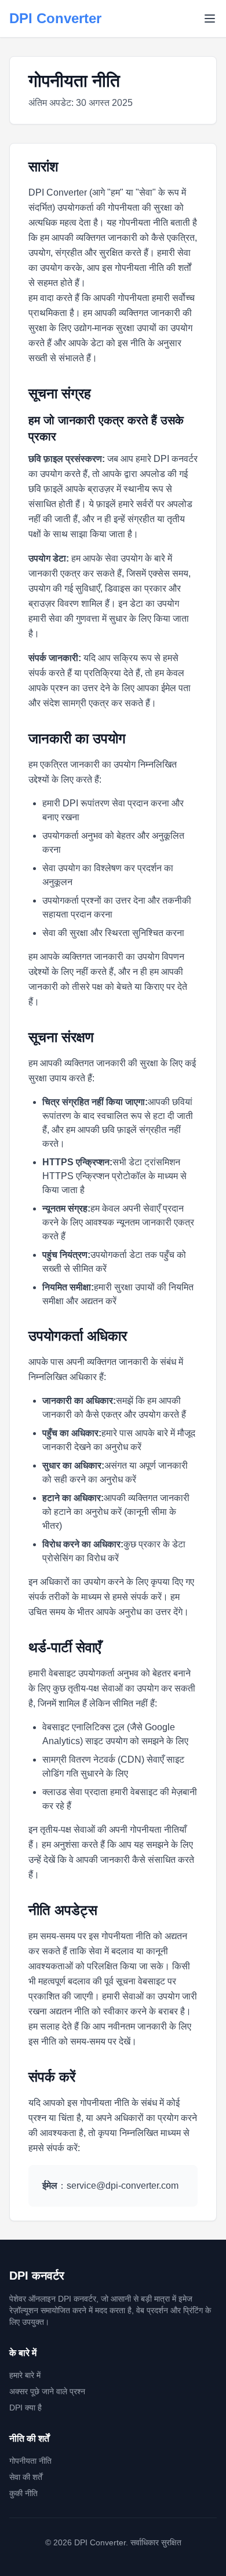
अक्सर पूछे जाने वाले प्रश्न (47, 2391)
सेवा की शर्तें (26, 2477)
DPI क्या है (25, 2408)
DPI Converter (55, 18)
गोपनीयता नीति (30, 2461)
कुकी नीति (23, 2493)
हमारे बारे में (25, 2375)
